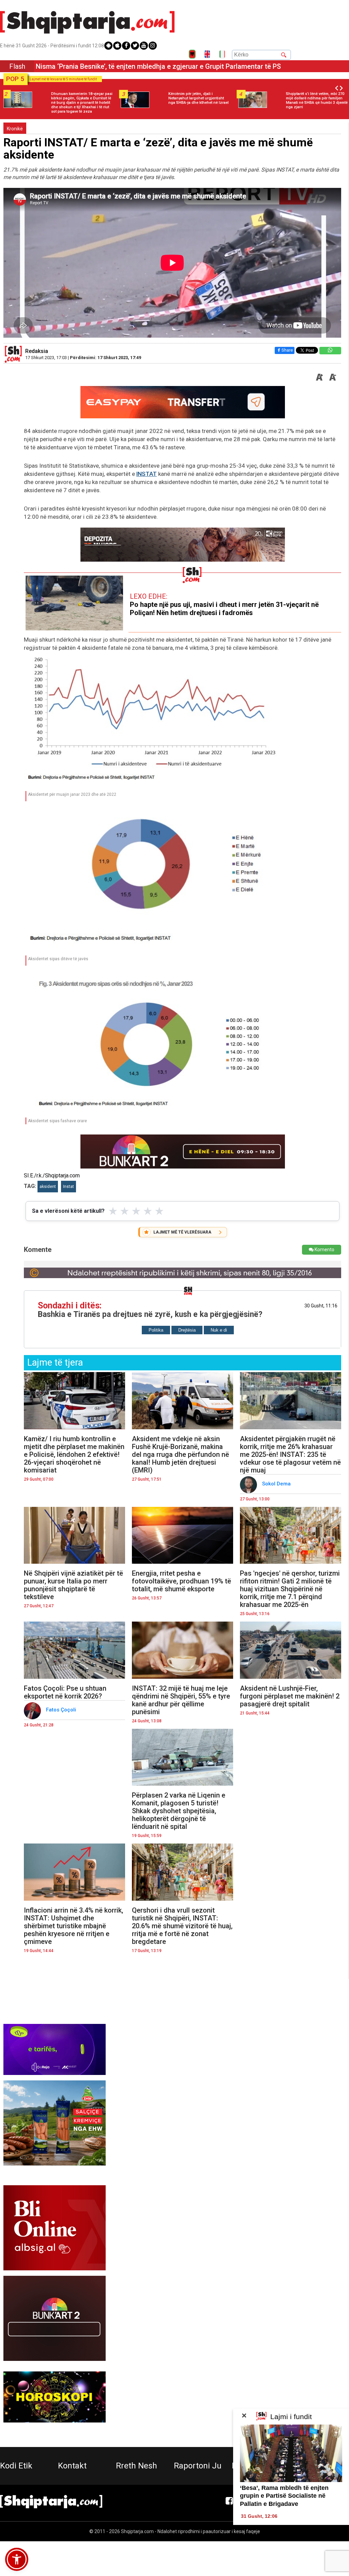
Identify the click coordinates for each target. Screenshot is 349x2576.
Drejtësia (187, 1330)
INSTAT (147, 474)
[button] (17, 2559)
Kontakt (72, 2466)
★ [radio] (113, 1211)
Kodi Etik (16, 2466)
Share (287, 350)
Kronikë (15, 129)
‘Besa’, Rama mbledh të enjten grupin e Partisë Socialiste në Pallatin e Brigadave (284, 2496)
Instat (69, 1187)
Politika (156, 1330)
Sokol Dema (277, 1484)
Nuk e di (219, 1330)
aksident (48, 1187)
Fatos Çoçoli (62, 1710)
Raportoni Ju (198, 2466)
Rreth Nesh (136, 2466)
